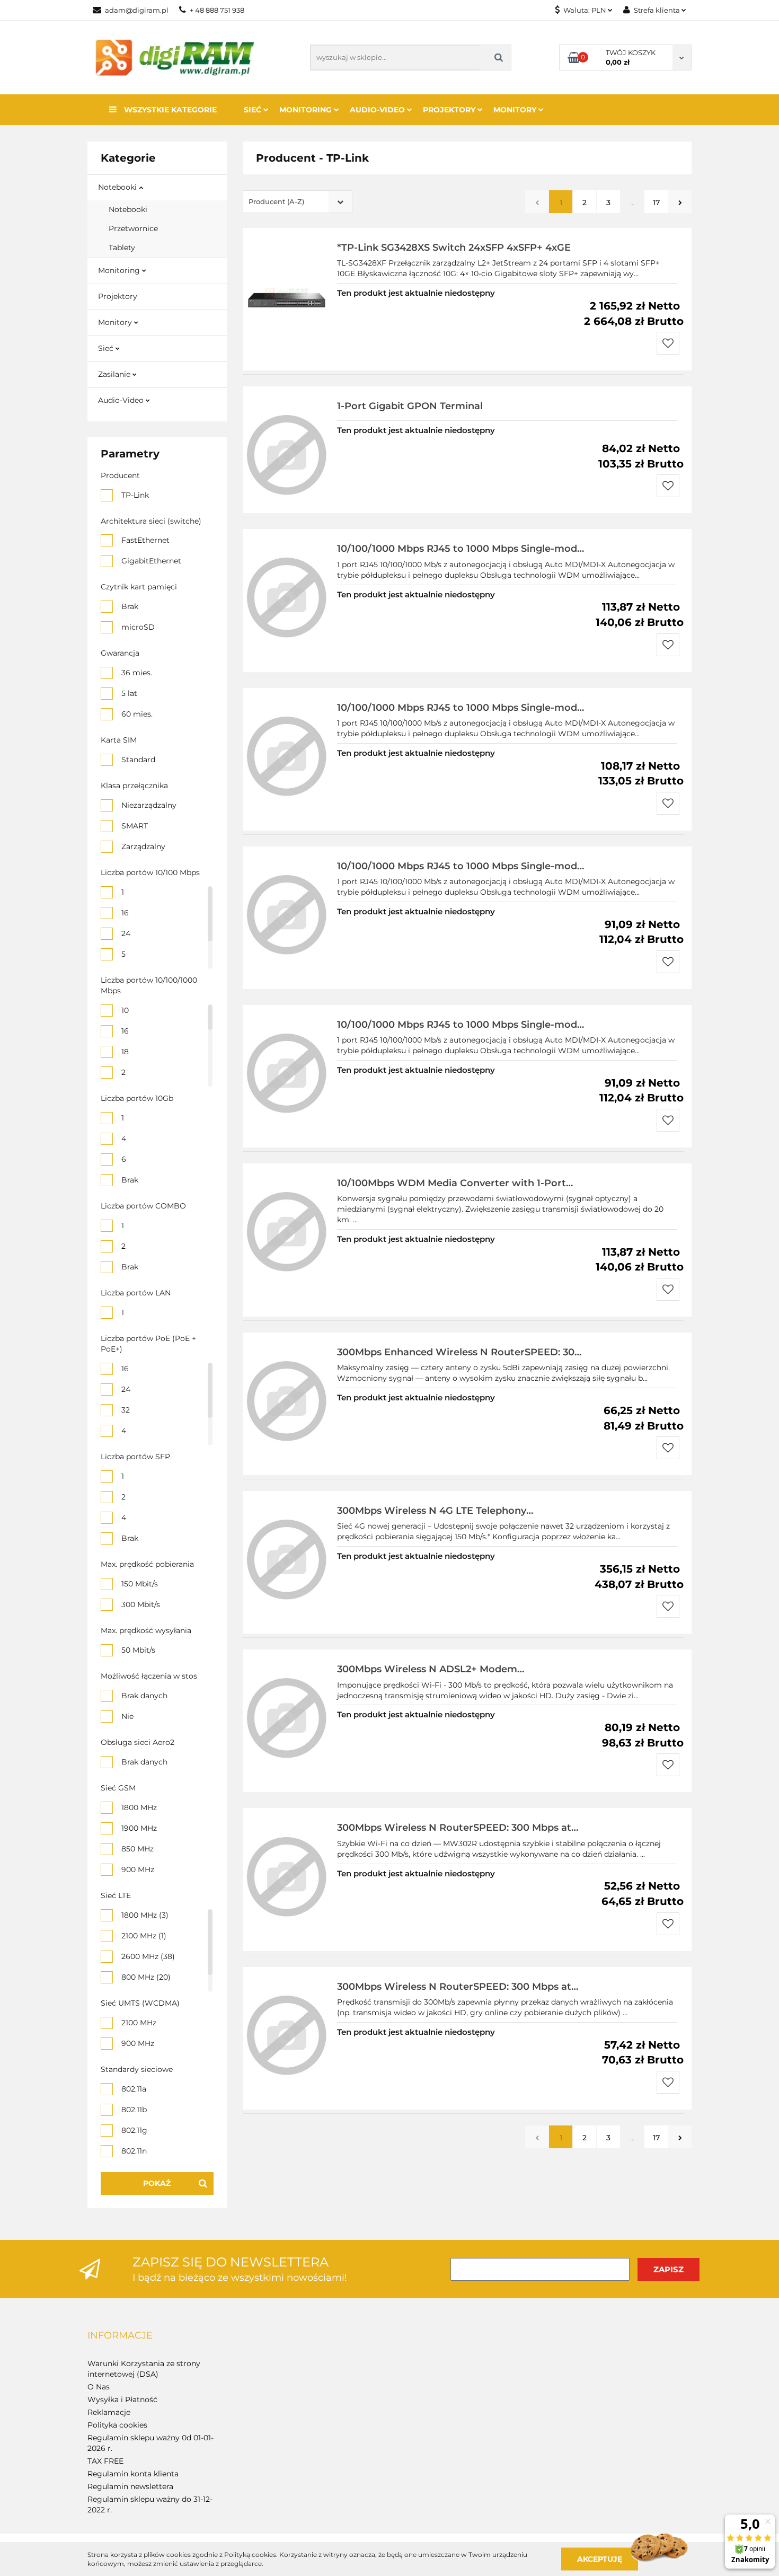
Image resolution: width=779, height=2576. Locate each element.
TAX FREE (105, 2461)
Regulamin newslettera (130, 2486)
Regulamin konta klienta (133, 2474)
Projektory (450, 110)
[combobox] (298, 202)
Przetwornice (133, 228)
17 (656, 202)
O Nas (99, 2387)
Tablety (122, 248)
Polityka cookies (117, 2425)
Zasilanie (115, 374)
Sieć (254, 110)
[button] (120, 2336)
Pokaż (157, 2183)
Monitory (516, 110)
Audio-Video (378, 110)
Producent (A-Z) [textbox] (276, 201)
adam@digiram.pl (137, 10)
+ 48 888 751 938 (217, 10)
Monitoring (307, 110)
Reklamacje (109, 2412)
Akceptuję (600, 2559)
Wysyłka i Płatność (122, 2399)
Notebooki (118, 187)
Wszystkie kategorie (169, 110)
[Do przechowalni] (668, 343)
